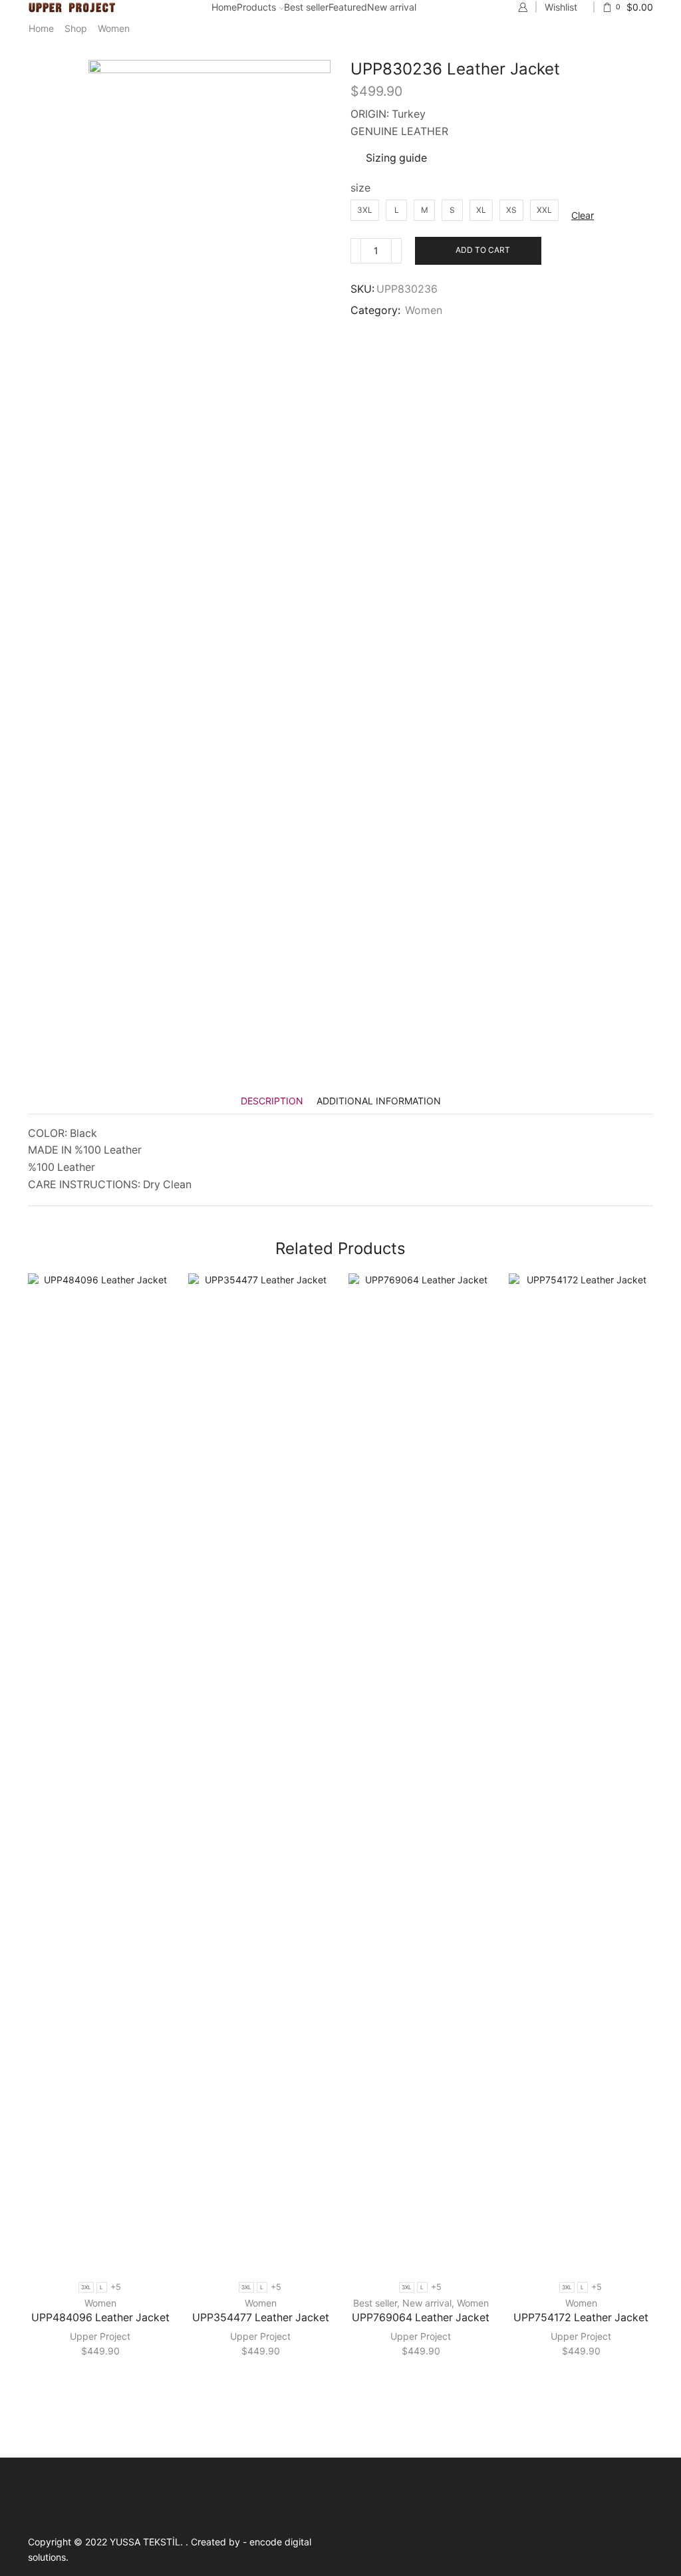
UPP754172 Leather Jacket (581, 2318)
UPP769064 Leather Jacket (421, 2318)
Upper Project (100, 2336)
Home (224, 7)
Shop (76, 28)
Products (256, 7)
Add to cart (483, 250)
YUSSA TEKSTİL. (148, 2542)
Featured (348, 7)
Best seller (306, 7)
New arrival (392, 7)
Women (114, 28)
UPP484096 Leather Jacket (100, 2318)
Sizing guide (396, 158)
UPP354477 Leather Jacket (261, 2318)
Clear (583, 215)
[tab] (272, 1101)
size (360, 188)
